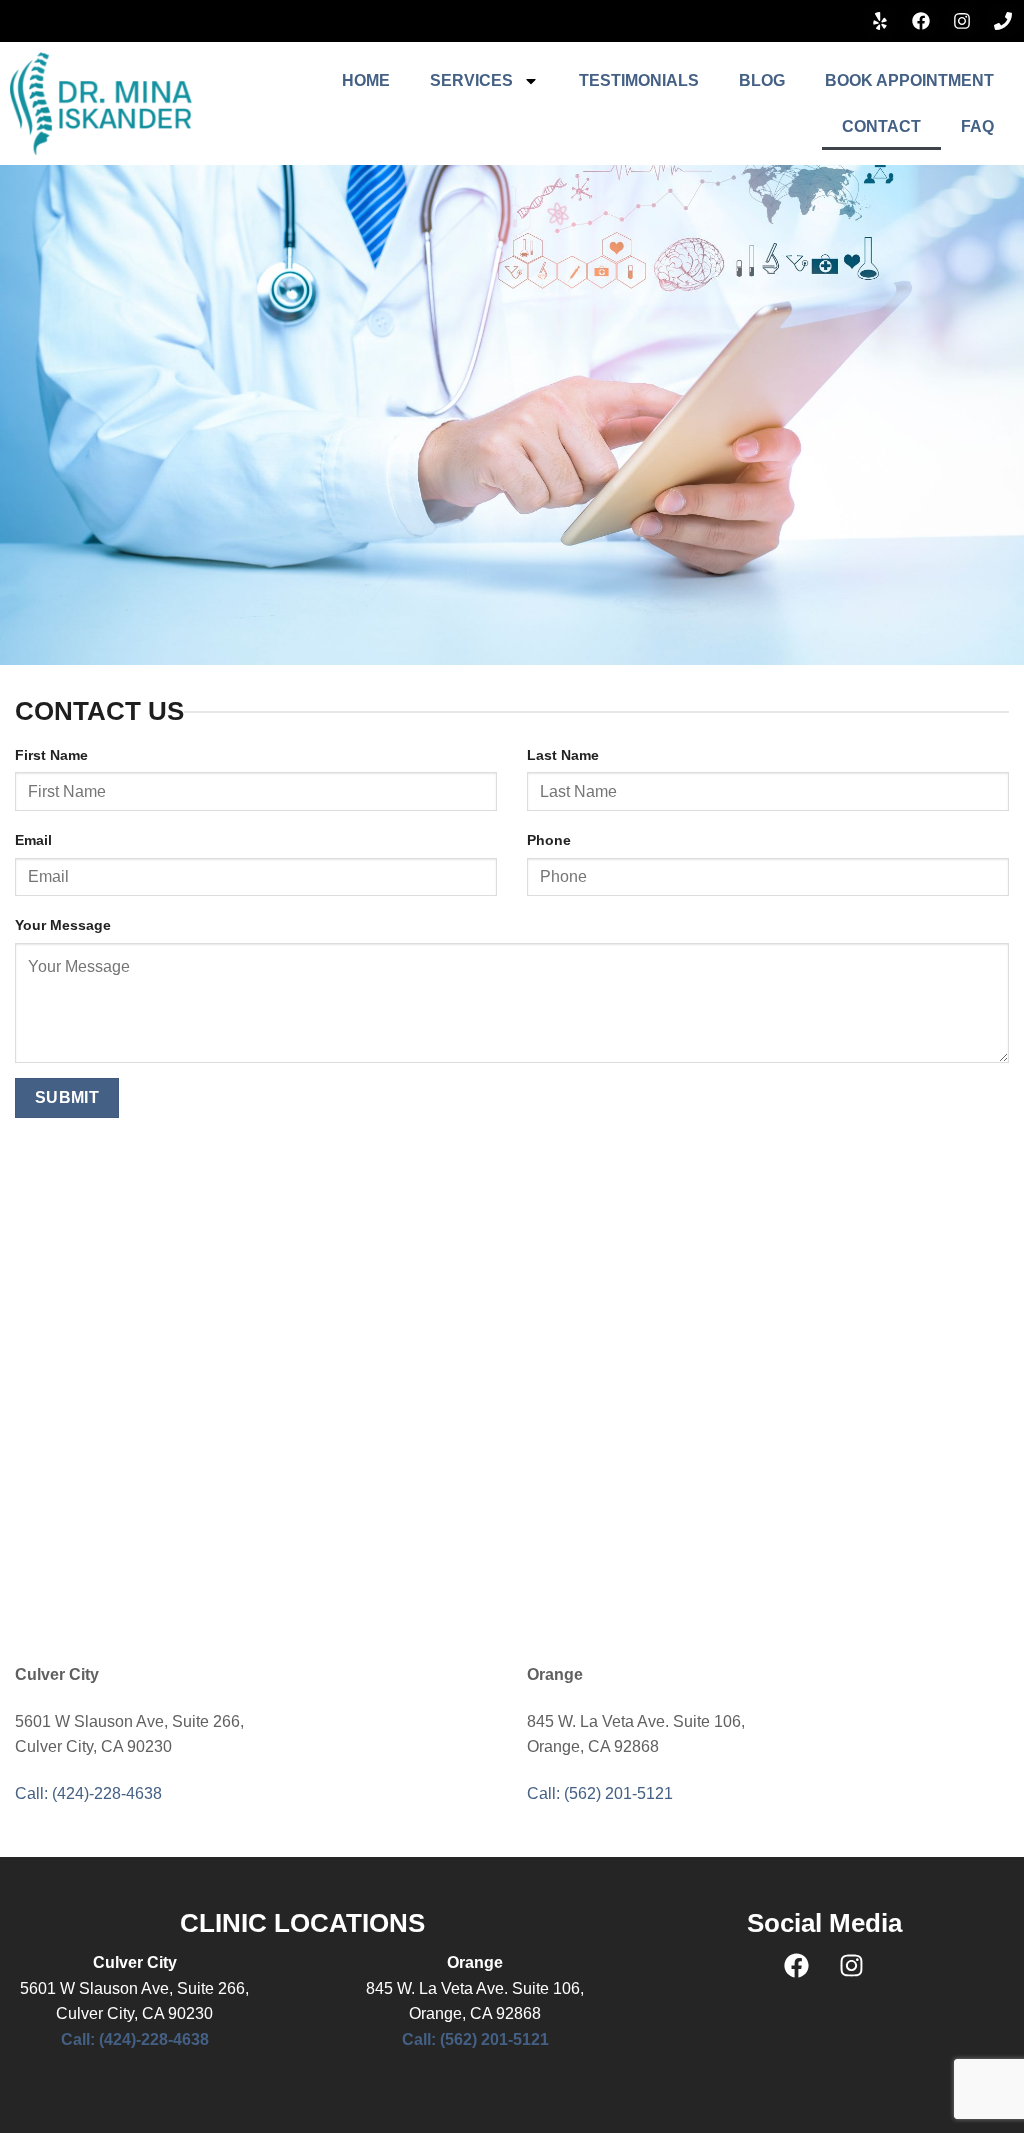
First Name (51, 755)
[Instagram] (962, 21)
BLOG (762, 80)
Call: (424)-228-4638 (88, 1793)
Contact (881, 126)
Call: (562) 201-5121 (600, 1793)
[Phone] (1003, 21)
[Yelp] (880, 21)
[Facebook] (921, 21)
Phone (549, 840)
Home (366, 80)
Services (471, 80)
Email (33, 840)
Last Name (563, 755)
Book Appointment (909, 80)
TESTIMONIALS (639, 80)
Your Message (63, 925)
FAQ (977, 126)
